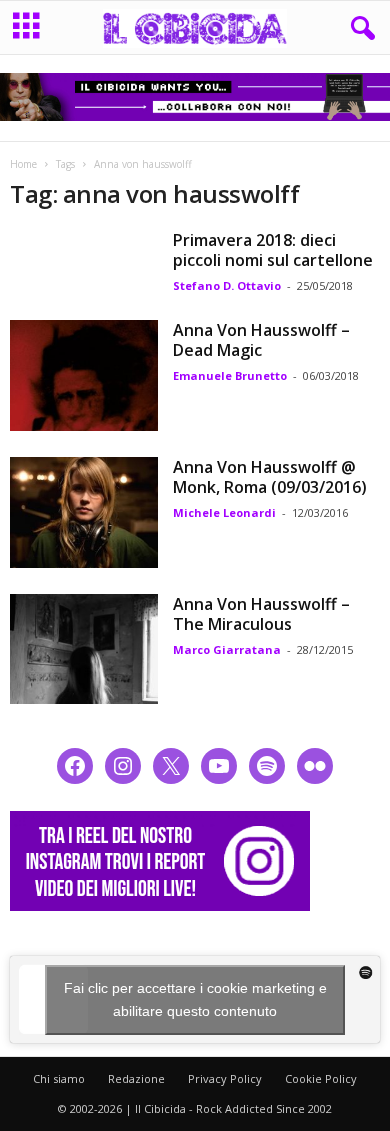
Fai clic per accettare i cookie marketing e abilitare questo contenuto (195, 999)
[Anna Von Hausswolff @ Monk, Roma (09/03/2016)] (84, 512)
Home (23, 164)
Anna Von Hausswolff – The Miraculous (261, 614)
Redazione (136, 1078)
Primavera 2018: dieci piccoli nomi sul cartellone (273, 250)
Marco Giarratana (227, 649)
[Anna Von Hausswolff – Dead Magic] (84, 375)
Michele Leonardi (224, 512)
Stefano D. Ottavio (227, 285)
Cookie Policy (321, 1078)
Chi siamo (59, 1078)
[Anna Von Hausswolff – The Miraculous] (84, 649)
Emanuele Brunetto (230, 375)
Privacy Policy (225, 1078)
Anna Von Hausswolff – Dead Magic (261, 340)
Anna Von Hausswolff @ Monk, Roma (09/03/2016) (270, 477)
